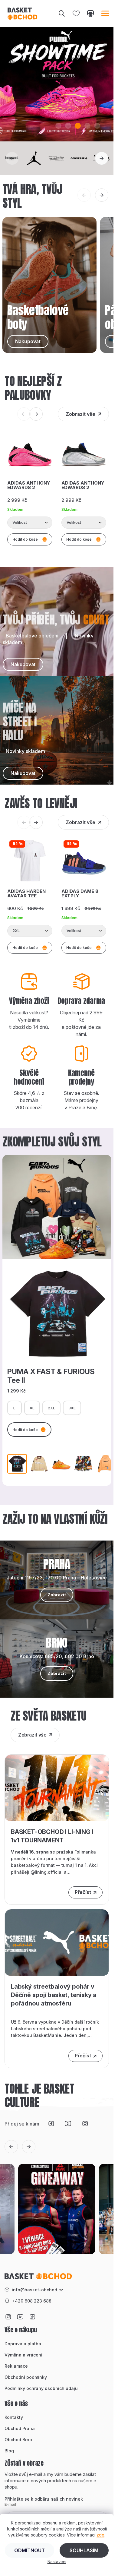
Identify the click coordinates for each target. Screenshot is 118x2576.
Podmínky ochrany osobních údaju (41, 2388)
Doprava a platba (23, 2344)
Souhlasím (84, 2550)
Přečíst (83, 1892)
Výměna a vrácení (23, 2355)
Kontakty (14, 2417)
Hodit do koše (25, 1430)
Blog (9, 2451)
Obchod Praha (20, 2428)
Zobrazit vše (80, 414)
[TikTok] (51, 2124)
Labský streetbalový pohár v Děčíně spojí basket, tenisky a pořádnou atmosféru (54, 1995)
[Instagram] (85, 2124)
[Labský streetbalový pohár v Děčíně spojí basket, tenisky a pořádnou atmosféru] (57, 1942)
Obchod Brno (18, 2440)
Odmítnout (29, 2550)
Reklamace (16, 2366)
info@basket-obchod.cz (38, 2290)
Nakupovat (23, 664)
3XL (72, 1408)
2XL (51, 1408)
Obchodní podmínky (26, 2377)
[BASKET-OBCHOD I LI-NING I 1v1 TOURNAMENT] (57, 1787)
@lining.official (47, 1872)
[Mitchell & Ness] (57, 158)
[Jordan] (34, 158)
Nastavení (57, 2562)
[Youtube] (68, 2124)
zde (100, 2535)
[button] (58, 126)
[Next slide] (102, 158)
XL (32, 1408)
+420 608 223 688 (32, 2301)
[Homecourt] (12, 158)
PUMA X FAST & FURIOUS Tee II (51, 1376)
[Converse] (79, 158)
